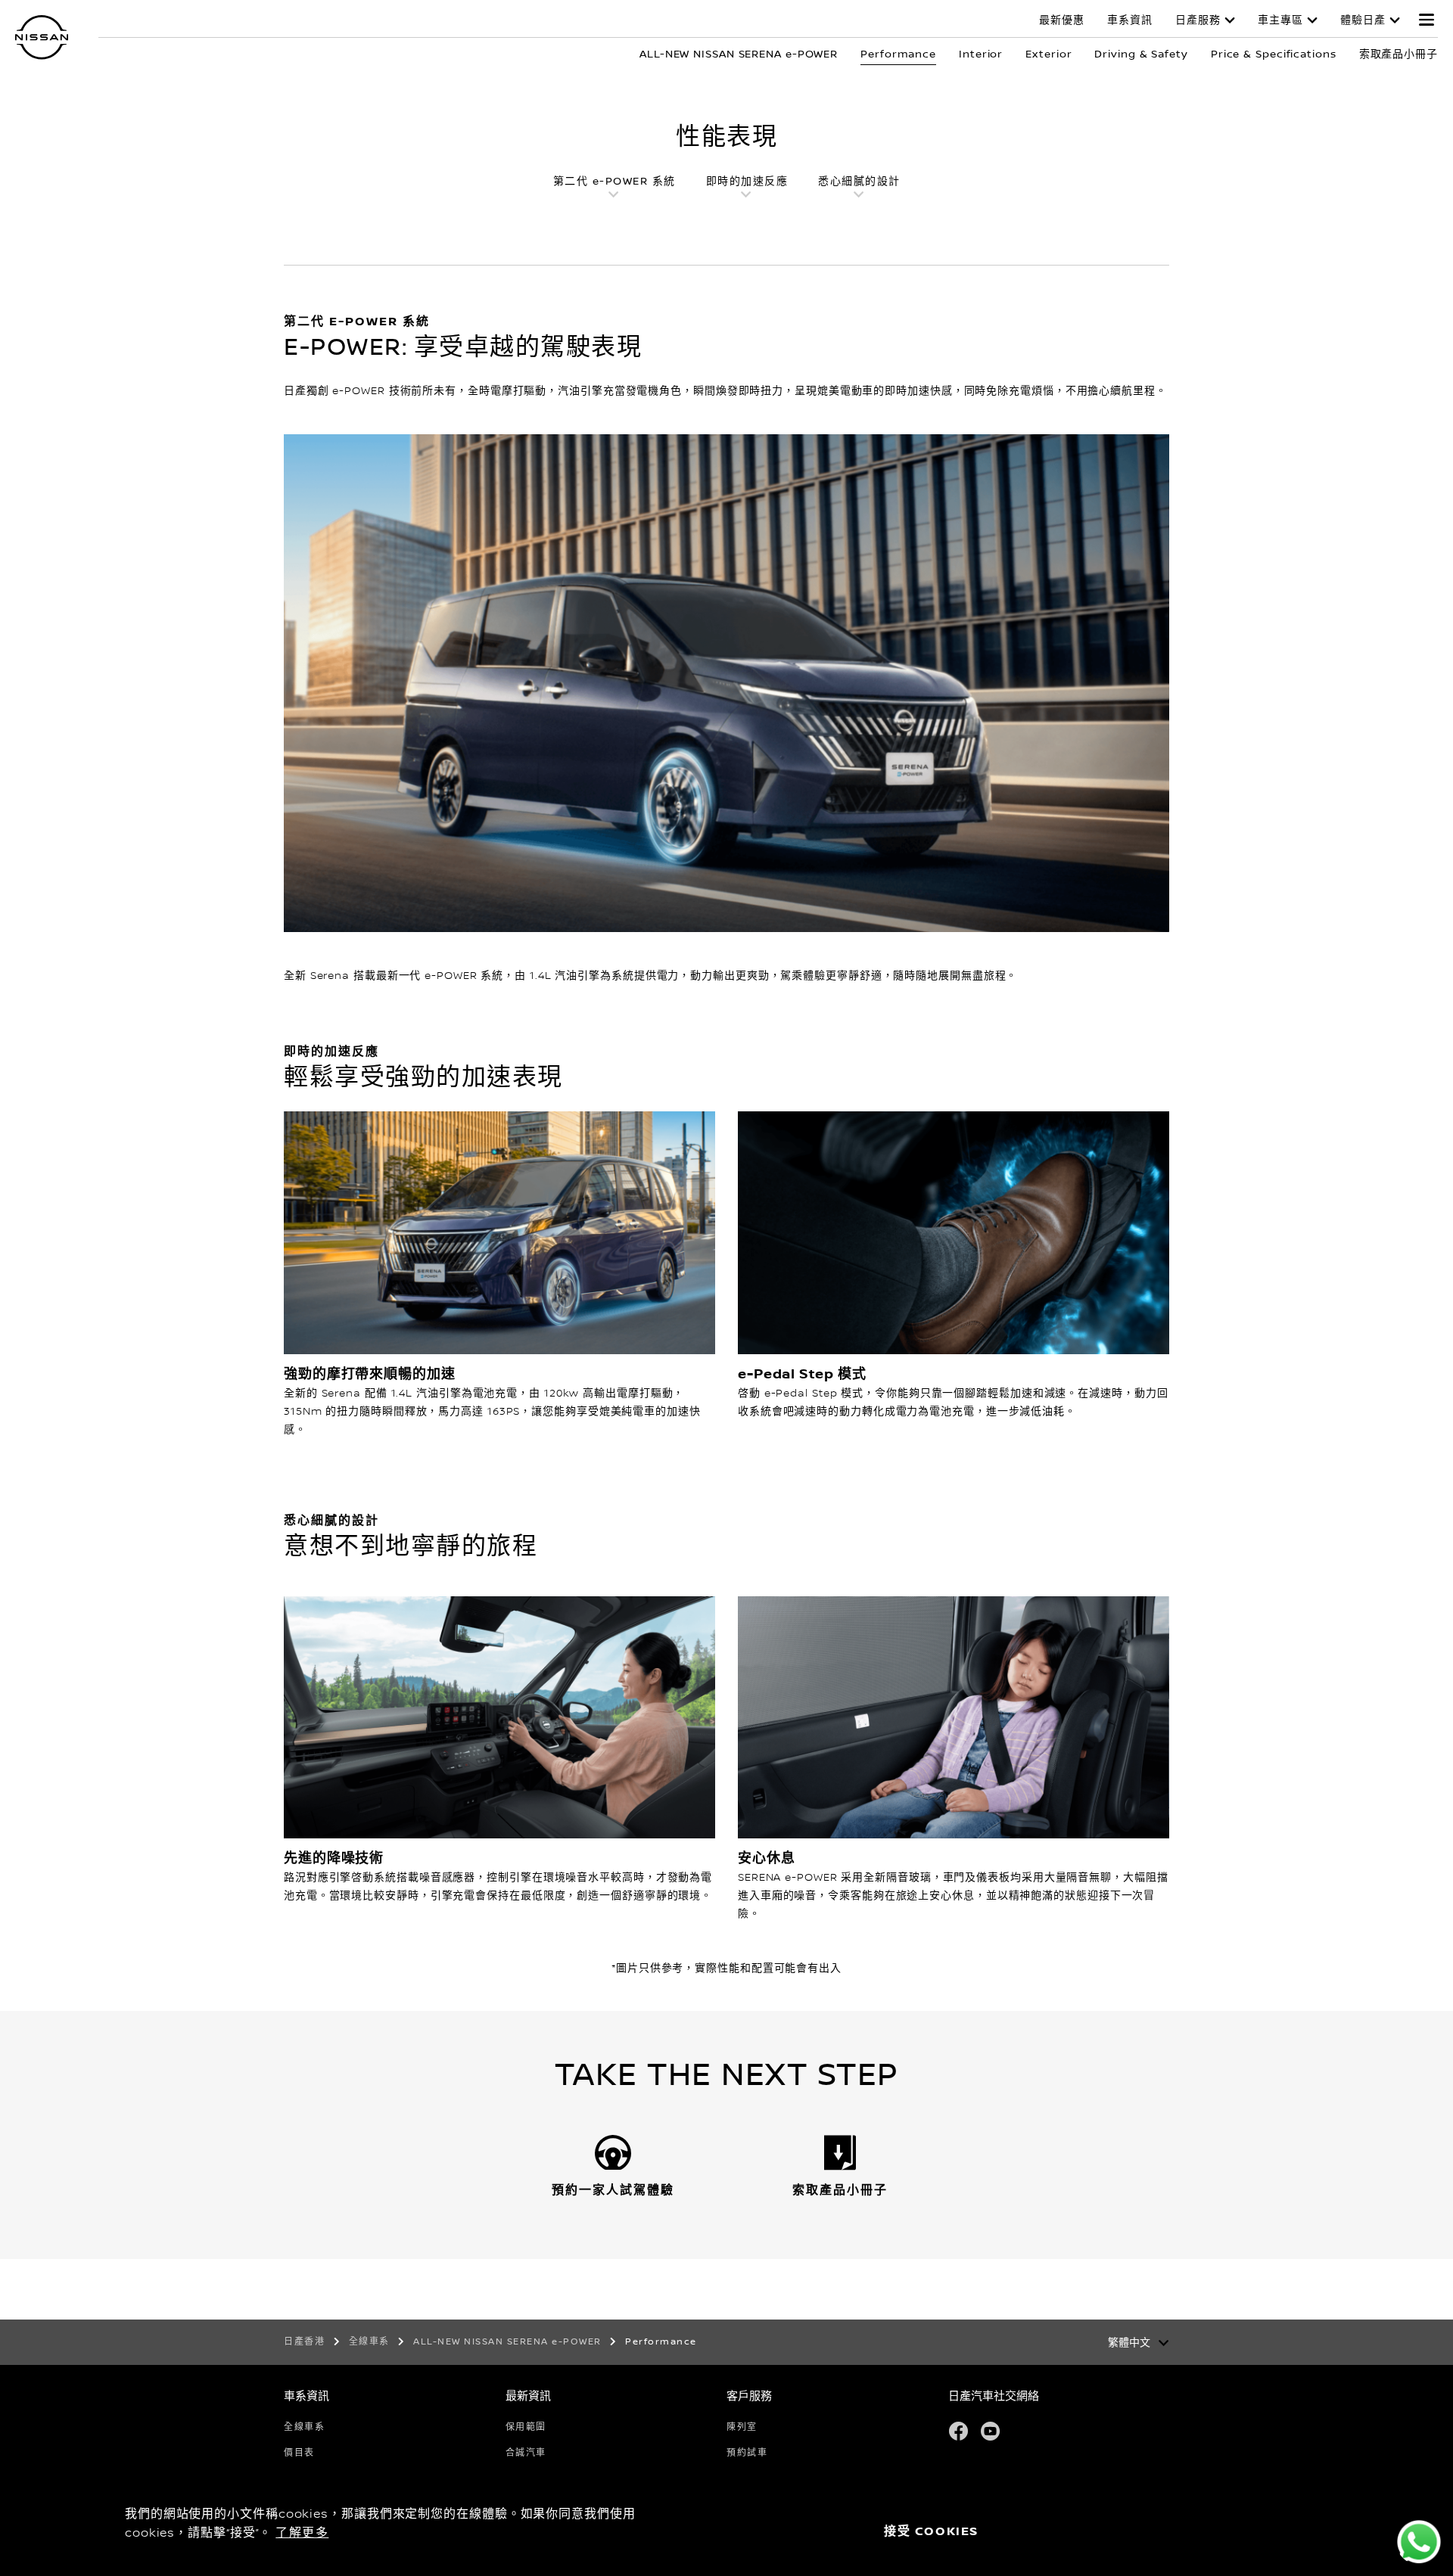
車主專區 (1280, 20)
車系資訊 (1130, 20)
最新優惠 (1062, 20)
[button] (1427, 20)
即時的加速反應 (747, 182)
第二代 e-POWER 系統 (614, 182)
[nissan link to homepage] (42, 37)
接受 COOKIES (931, 2532)
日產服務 (1198, 20)
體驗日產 (1363, 20)
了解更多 (302, 2533)
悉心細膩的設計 (859, 182)
